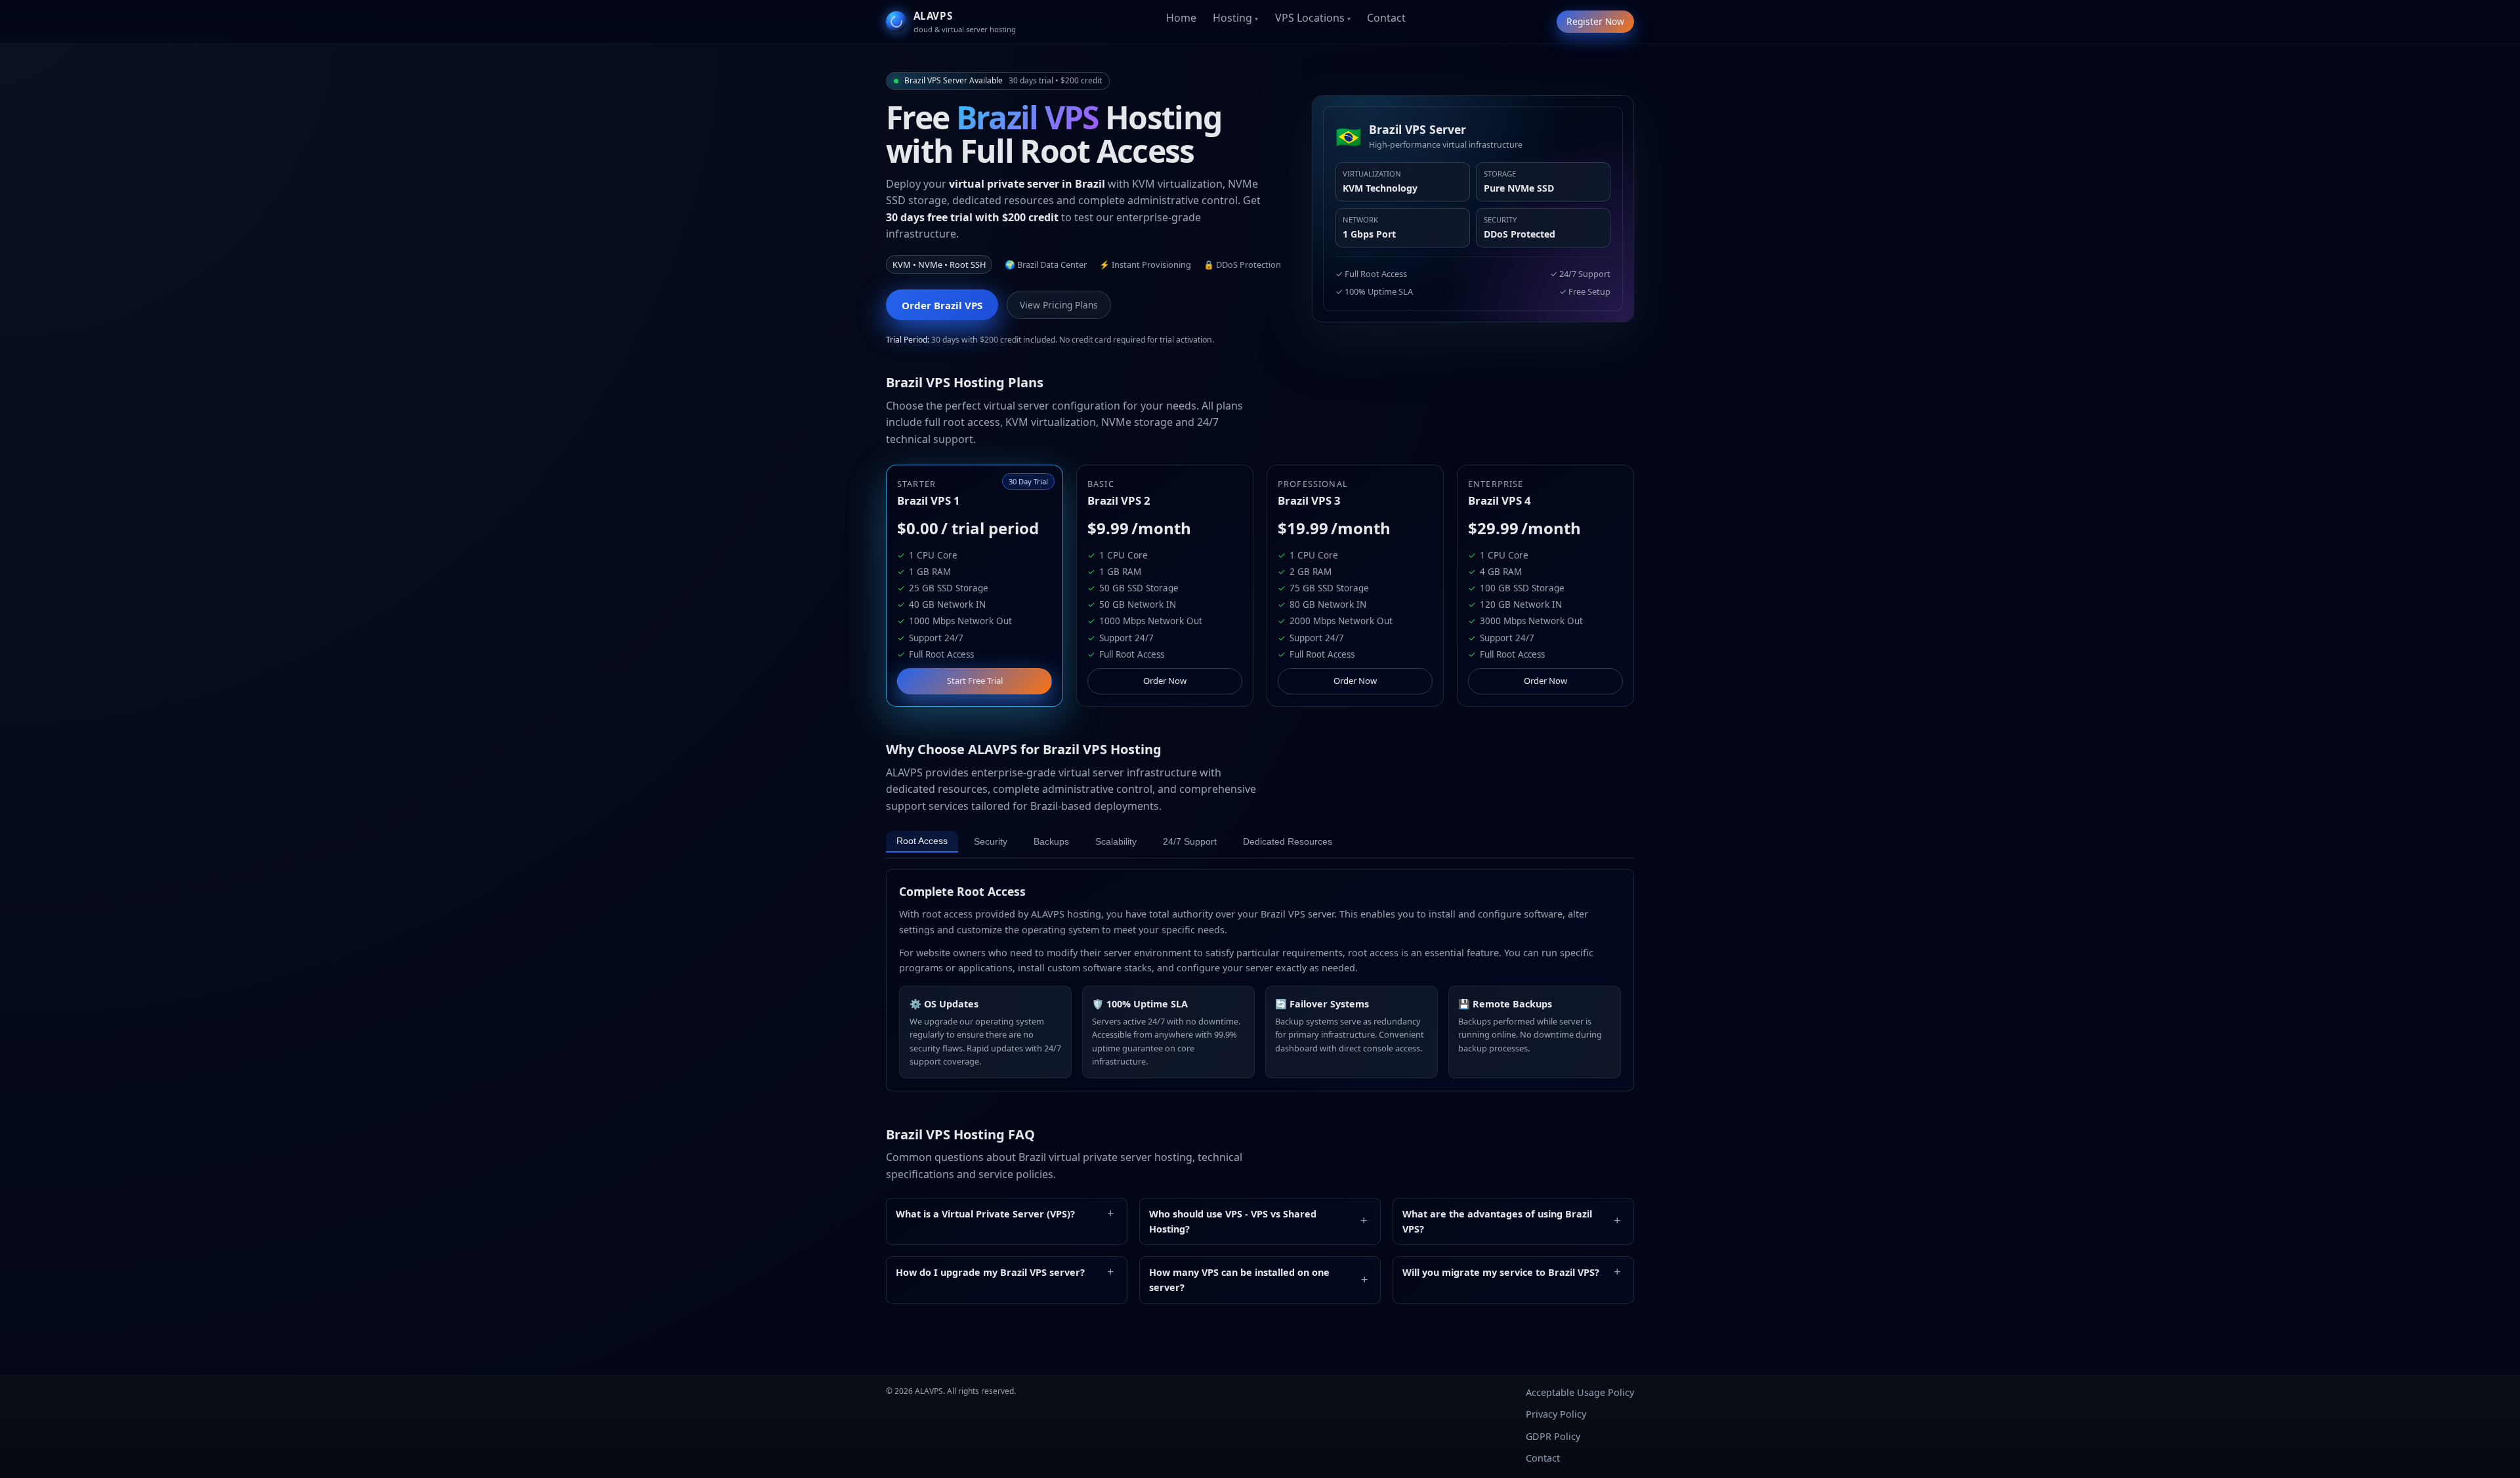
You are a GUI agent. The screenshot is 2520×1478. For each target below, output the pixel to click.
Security (991, 842)
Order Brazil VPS (942, 305)
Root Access (922, 841)
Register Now (1595, 21)
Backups (1051, 842)
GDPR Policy (1553, 1436)
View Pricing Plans (1059, 305)
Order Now (1165, 681)
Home (1181, 18)
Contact (1386, 18)
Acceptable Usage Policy (1580, 1392)
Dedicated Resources (1288, 842)
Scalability (1116, 842)
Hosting (1232, 18)
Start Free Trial (975, 681)
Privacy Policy (1556, 1414)
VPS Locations (1310, 18)
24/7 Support (1190, 842)
